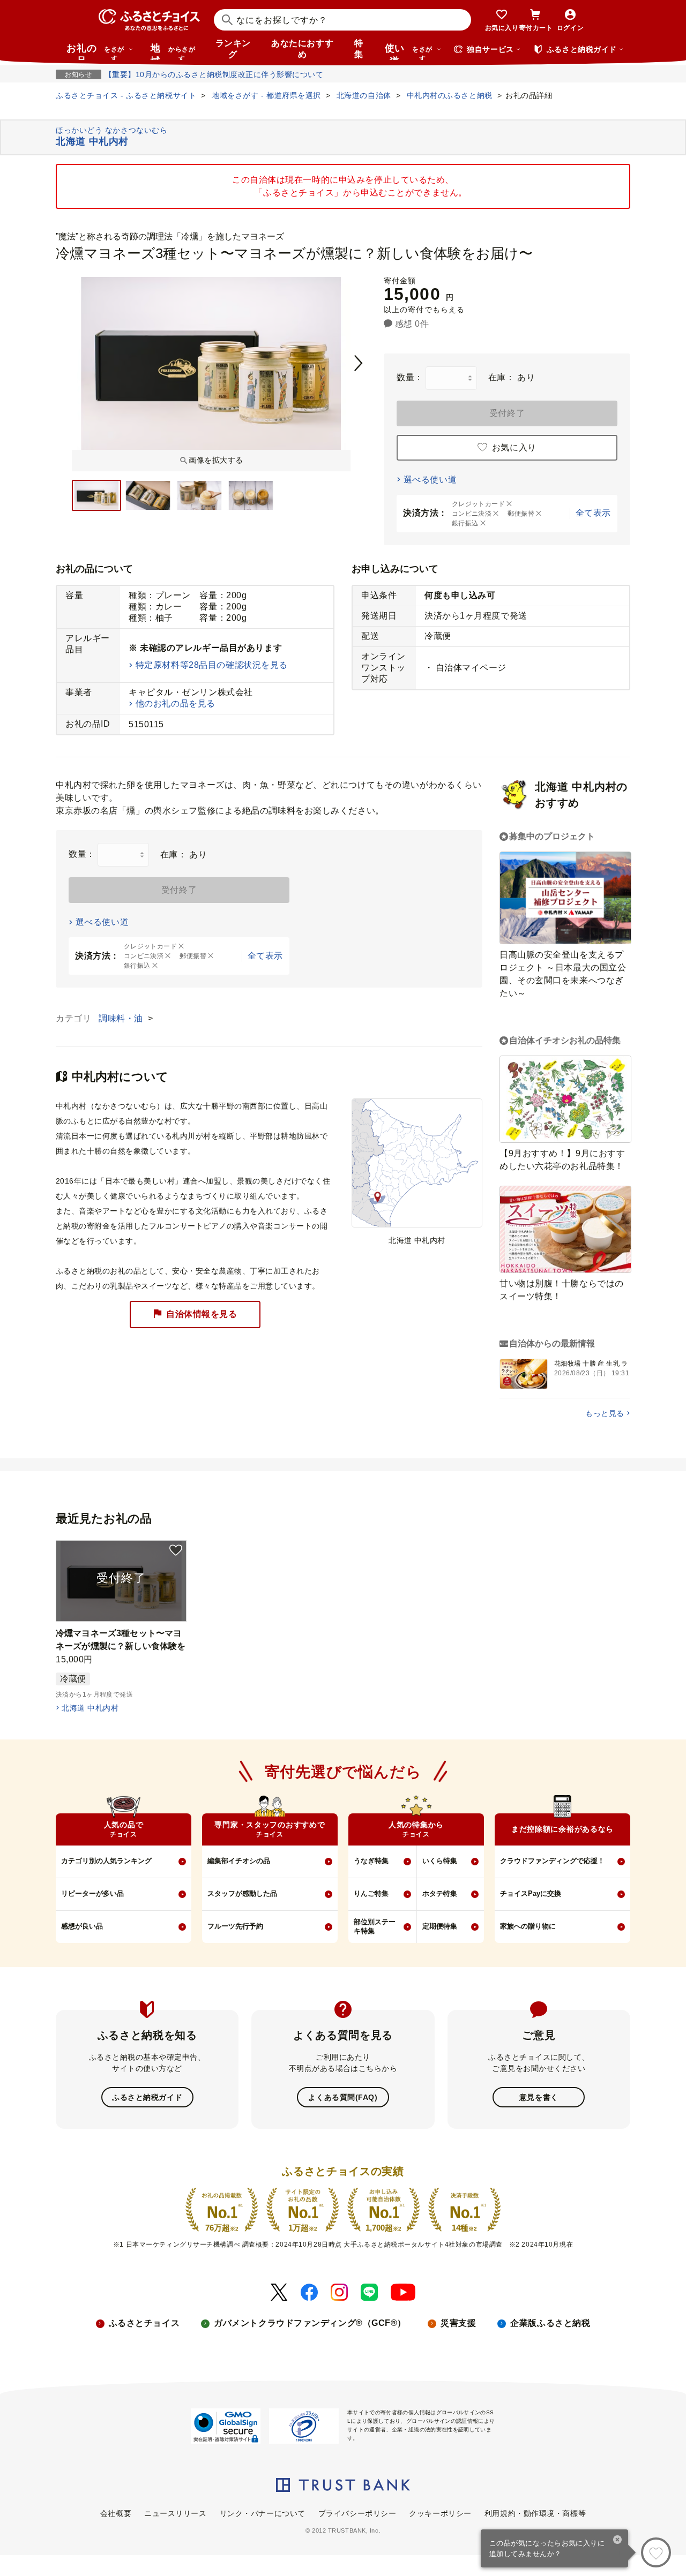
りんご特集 (371, 1893)
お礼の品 (95, 51)
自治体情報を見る (202, 1314)
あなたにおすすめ (302, 49)
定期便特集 (440, 1926)
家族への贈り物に (528, 1926)
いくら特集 (440, 1861)
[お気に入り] (656, 2552)
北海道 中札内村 (90, 1708)
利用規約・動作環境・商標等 (535, 2513)
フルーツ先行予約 (235, 1926)
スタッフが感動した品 (242, 1893)
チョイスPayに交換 (531, 1893)
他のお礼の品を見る (176, 703)
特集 (359, 49)
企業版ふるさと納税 (550, 2323)
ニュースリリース (175, 2513)
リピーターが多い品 (92, 1893)
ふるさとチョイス (144, 2323)
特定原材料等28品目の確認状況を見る (212, 665)
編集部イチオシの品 (239, 1861)
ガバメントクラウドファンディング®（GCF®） (310, 2323)
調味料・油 (122, 1018)
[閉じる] (618, 2541)
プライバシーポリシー (357, 2513)
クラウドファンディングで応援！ (552, 1861)
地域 (173, 51)
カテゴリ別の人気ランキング (106, 1861)
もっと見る (605, 1413)
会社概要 (116, 2513)
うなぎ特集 (371, 1861)
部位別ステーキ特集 (375, 1926)
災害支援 (458, 2323)
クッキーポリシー (440, 2513)
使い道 (409, 51)
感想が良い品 (82, 1926)
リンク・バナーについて (263, 2513)
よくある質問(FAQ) (343, 2097)
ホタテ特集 (440, 1893)
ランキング (233, 49)
